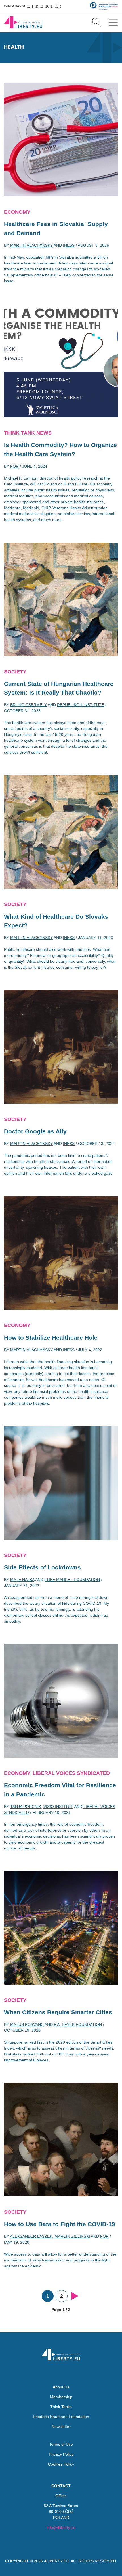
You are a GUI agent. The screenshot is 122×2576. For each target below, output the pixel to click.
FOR (14, 466)
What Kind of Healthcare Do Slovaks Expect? (56, 921)
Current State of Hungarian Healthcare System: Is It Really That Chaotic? (59, 688)
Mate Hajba (22, 1580)
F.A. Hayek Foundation (78, 2024)
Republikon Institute (81, 705)
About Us (61, 2387)
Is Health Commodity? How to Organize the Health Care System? (60, 449)
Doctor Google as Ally (35, 1131)
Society (15, 672)
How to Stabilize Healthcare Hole (51, 1338)
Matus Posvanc (27, 2024)
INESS (69, 245)
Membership (61, 2397)
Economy (17, 212)
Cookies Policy (61, 2464)
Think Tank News (28, 433)
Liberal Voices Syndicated (71, 1773)
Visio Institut (58, 1807)
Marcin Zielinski (72, 2236)
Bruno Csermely (29, 705)
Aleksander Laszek (31, 2236)
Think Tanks (61, 2407)
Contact (61, 2486)
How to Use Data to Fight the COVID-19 (60, 2224)
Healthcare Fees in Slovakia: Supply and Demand (56, 228)
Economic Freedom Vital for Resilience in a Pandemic (60, 1790)
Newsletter (61, 2427)
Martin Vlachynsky (31, 245)
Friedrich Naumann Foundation (61, 2417)
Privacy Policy (61, 2454)
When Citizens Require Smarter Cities (58, 2012)
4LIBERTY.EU (56, 2561)
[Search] (97, 22)
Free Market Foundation (72, 1580)
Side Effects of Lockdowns (42, 1567)
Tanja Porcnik (26, 1807)
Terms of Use (61, 2444)
